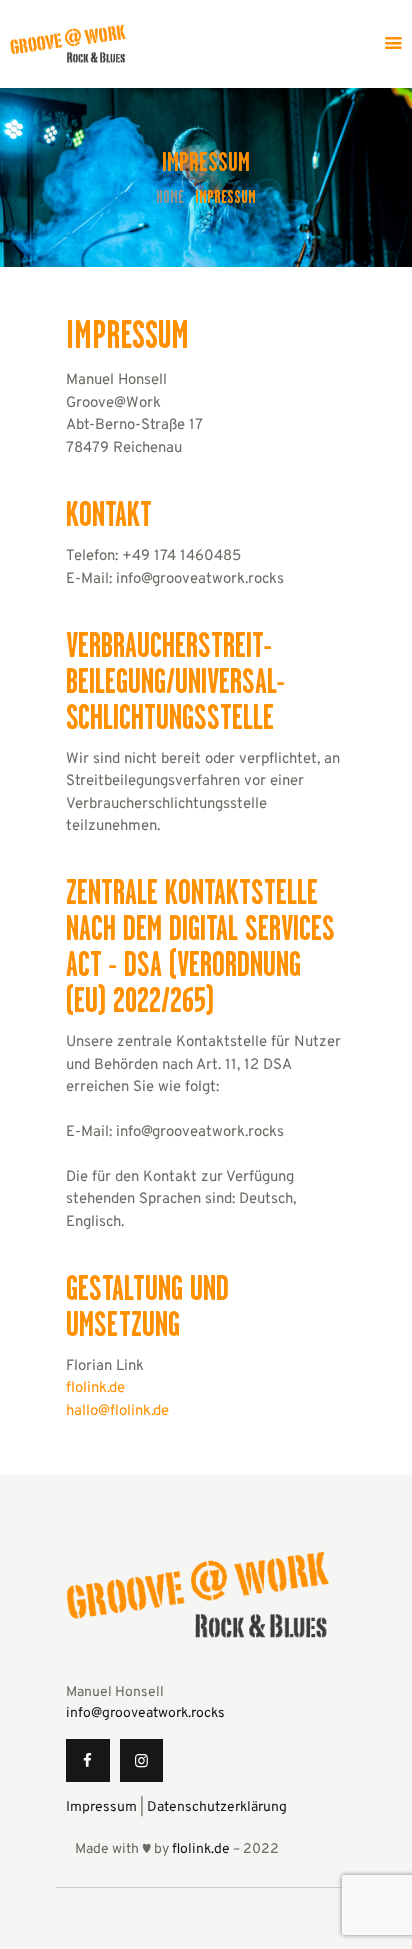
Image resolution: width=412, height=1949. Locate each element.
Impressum (101, 1807)
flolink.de (95, 1388)
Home (170, 197)
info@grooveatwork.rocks (145, 1713)
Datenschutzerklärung (217, 1807)
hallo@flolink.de (117, 1411)
